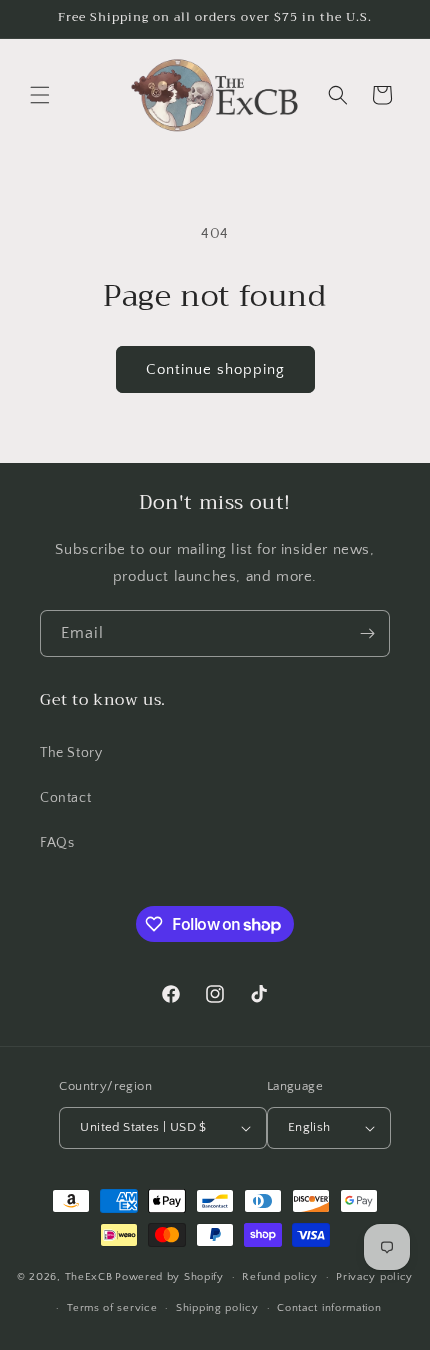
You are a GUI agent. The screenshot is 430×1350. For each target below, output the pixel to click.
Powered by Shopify (169, 1277)
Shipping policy (217, 1308)
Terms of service (112, 1308)
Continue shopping (215, 369)
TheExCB (89, 1277)
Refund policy (279, 1277)
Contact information (329, 1308)
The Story (71, 753)
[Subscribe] (367, 633)
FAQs (57, 843)
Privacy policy (374, 1277)
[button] (40, 95)
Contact (65, 798)
